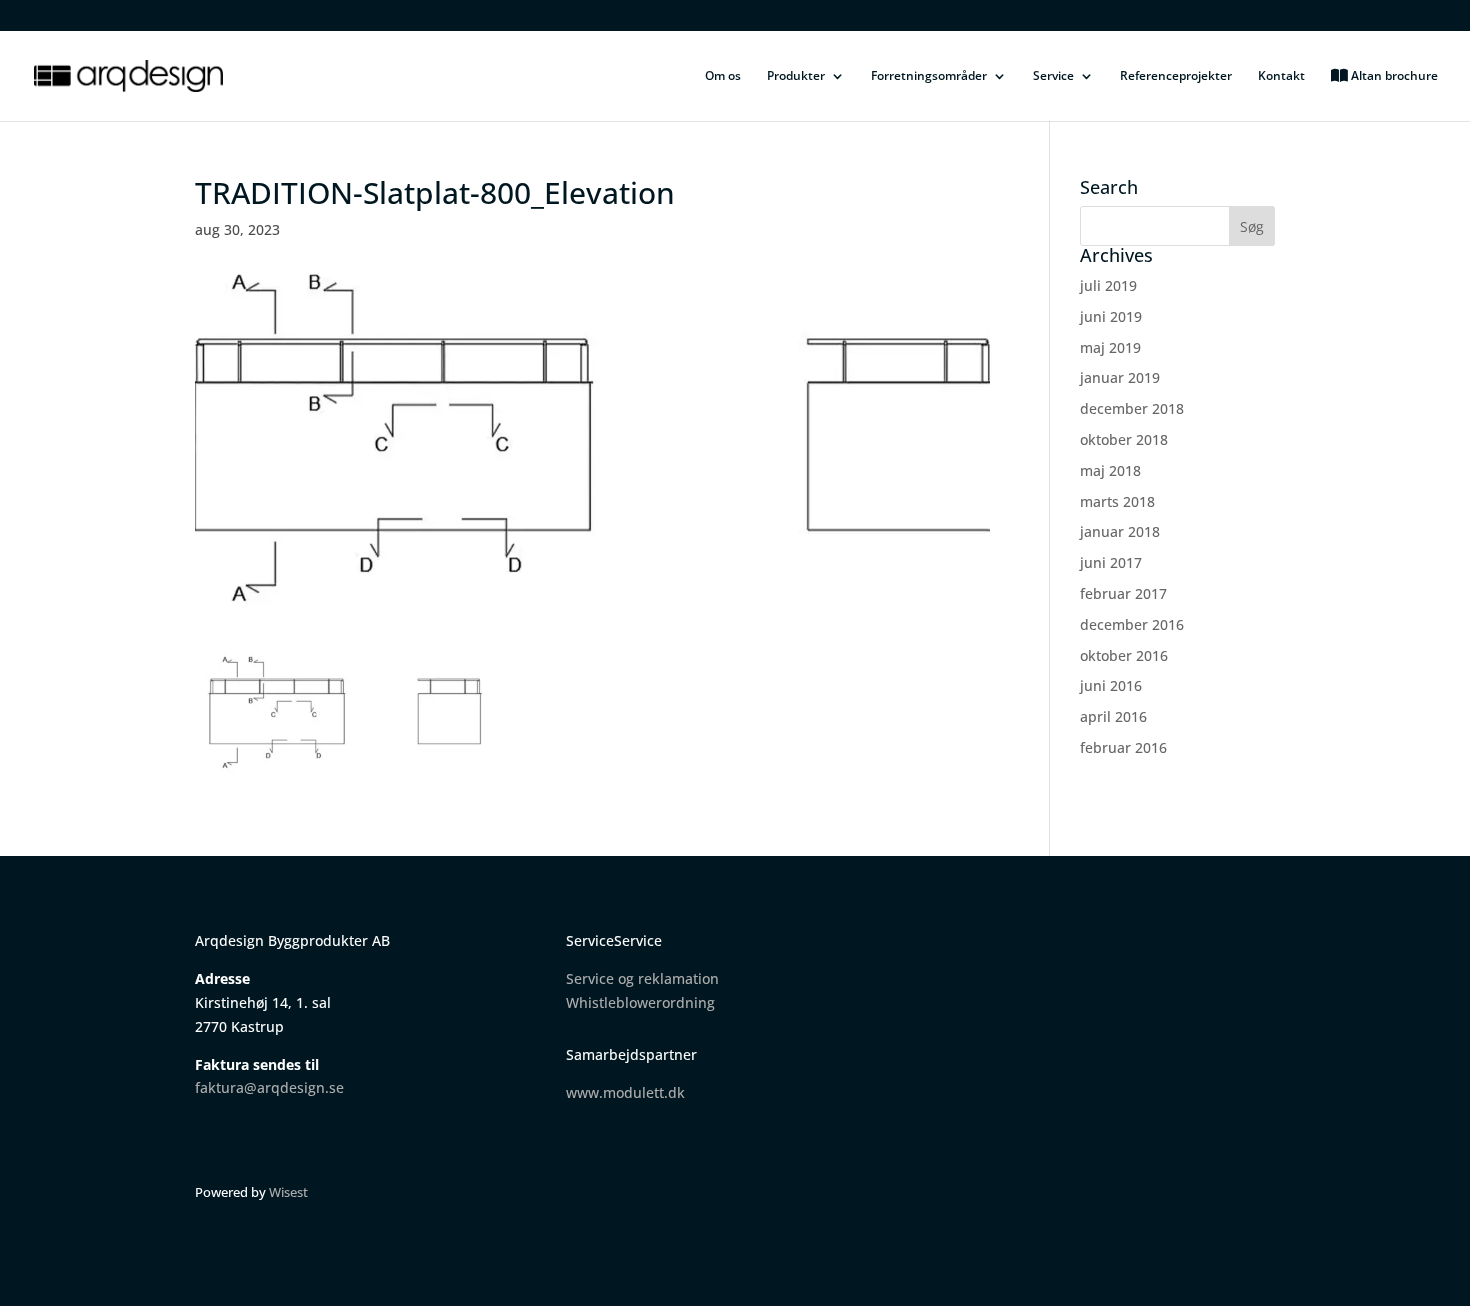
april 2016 (1113, 716)
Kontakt (1281, 76)
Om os (723, 76)
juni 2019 (1111, 316)
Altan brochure (1393, 76)
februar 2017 (1123, 593)
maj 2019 (1110, 347)
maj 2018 (1110, 470)
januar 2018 (1120, 531)
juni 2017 (1111, 562)
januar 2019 (1120, 377)
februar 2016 (1123, 747)
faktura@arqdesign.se (269, 1087)
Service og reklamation (642, 978)
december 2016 (1132, 624)
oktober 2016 (1124, 655)
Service (1053, 76)
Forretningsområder (929, 76)
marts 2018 (1117, 501)
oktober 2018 (1124, 439)
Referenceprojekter (1176, 76)
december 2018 (1132, 408)
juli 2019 (1108, 285)
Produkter (796, 76)
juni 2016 (1111, 685)
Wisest (288, 1192)
